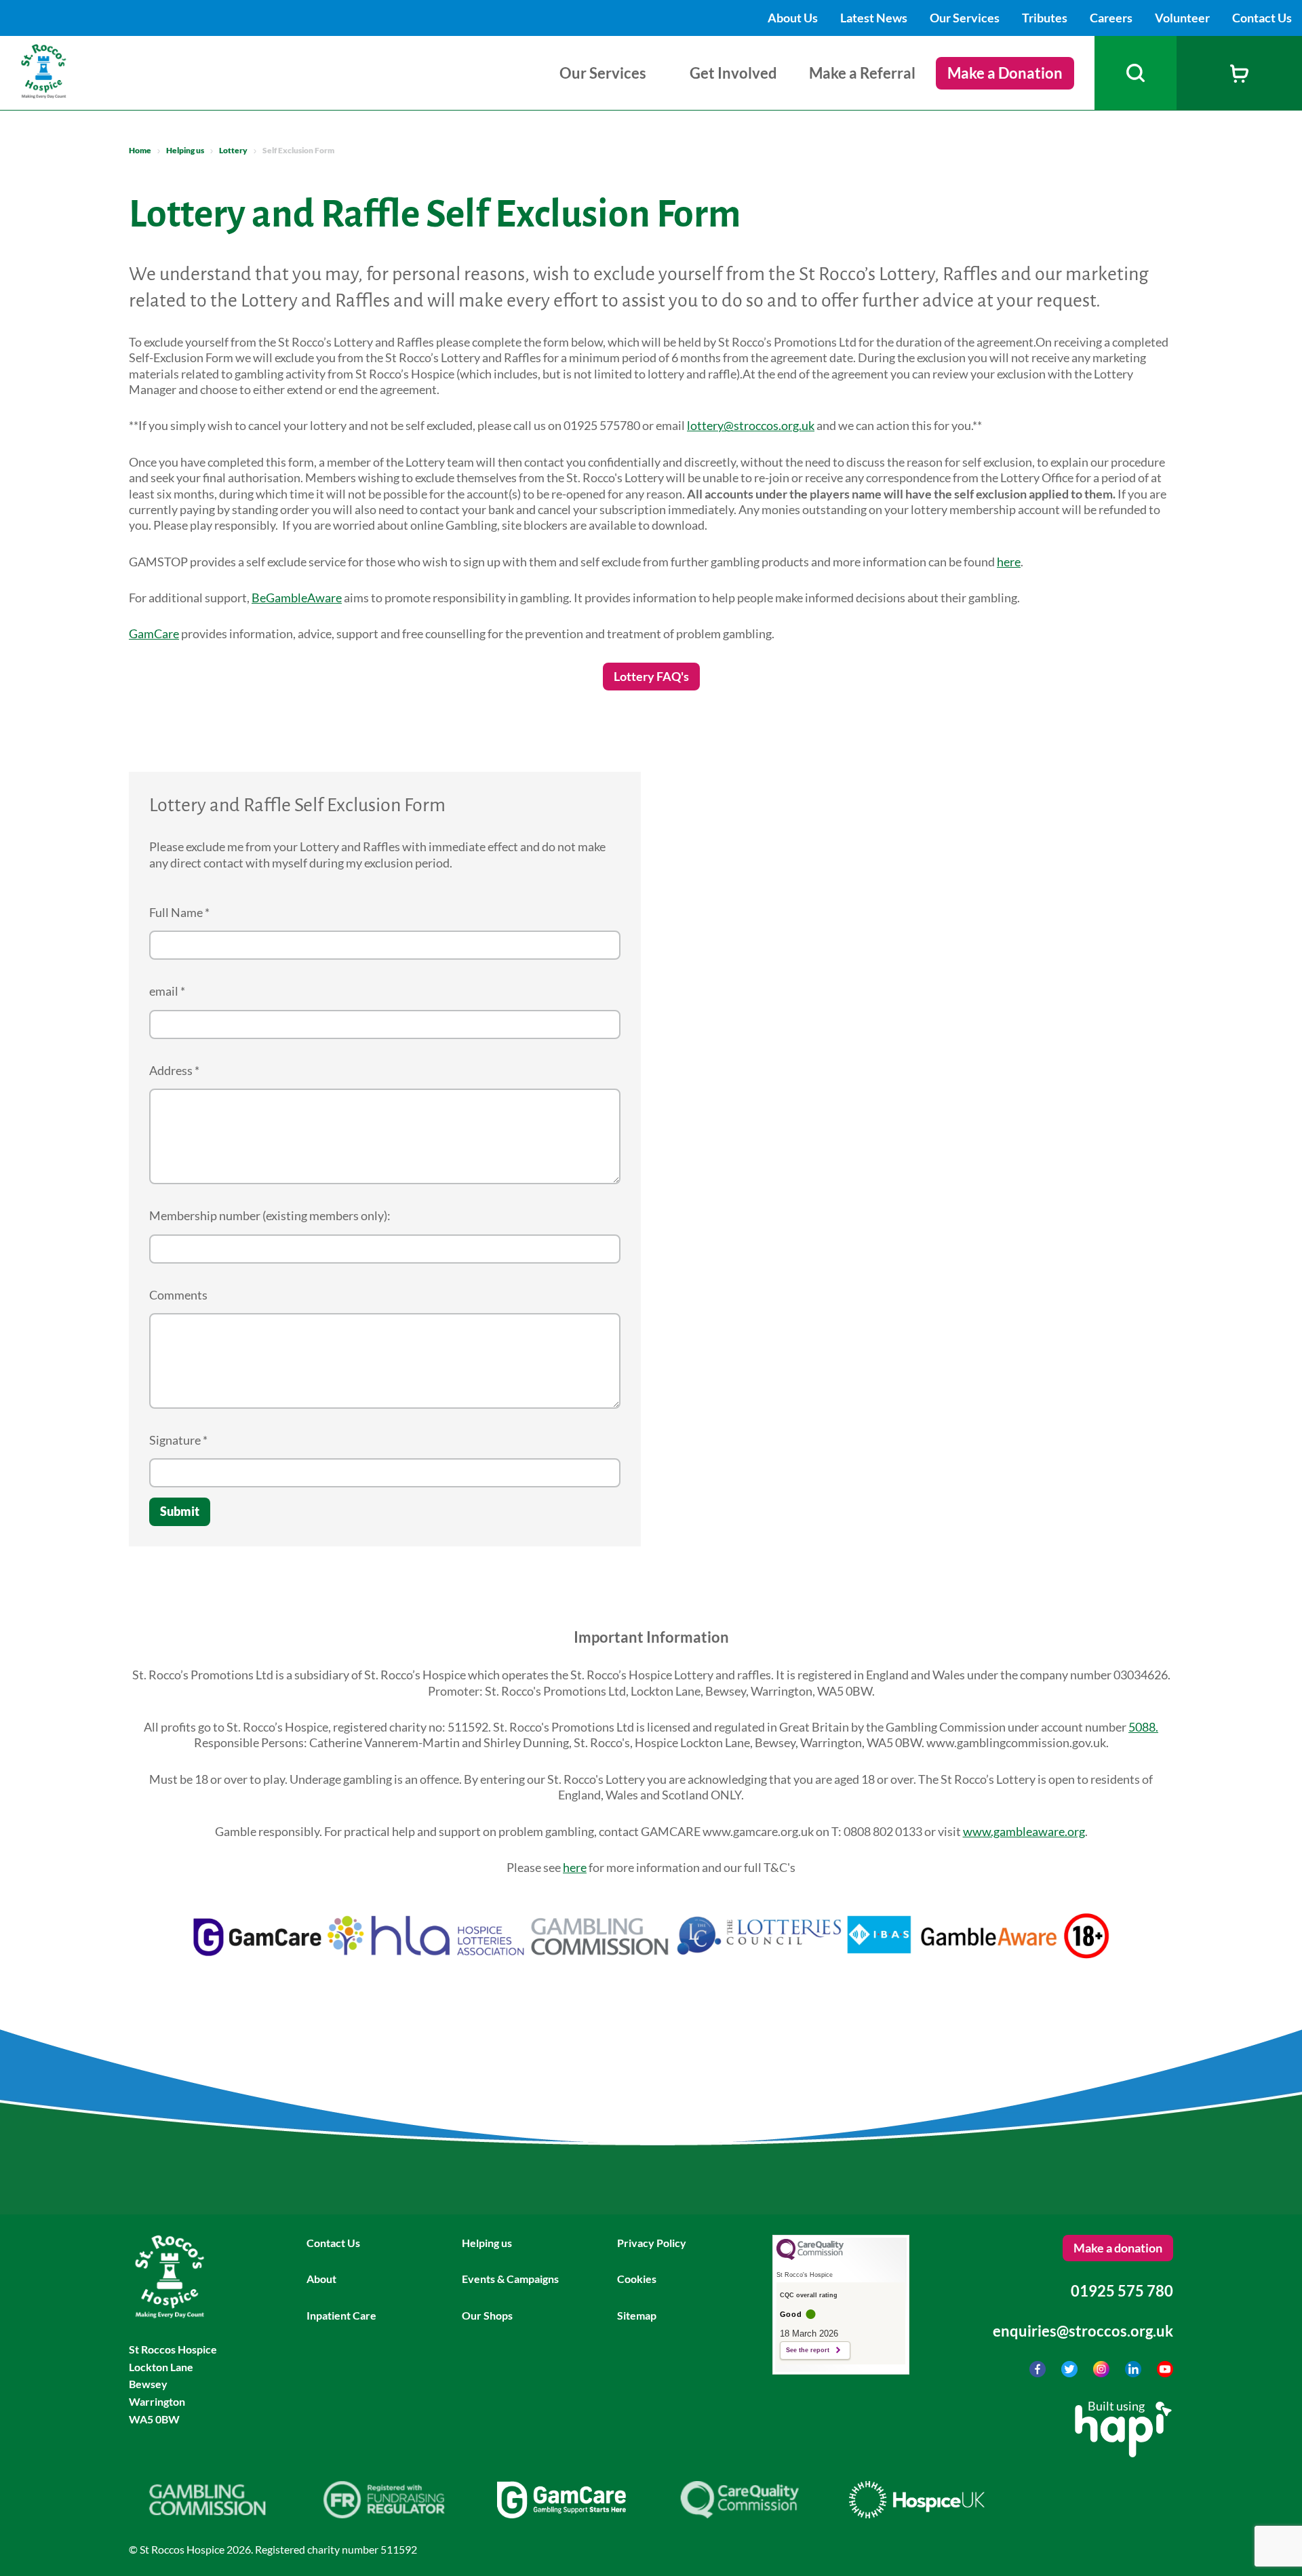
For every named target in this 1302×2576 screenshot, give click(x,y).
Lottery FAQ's (651, 676)
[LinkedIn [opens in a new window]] (1134, 2373)
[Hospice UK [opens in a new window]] (917, 2514)
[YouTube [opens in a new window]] (1165, 2373)
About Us (794, 18)
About (321, 2279)
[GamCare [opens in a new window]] (561, 2514)
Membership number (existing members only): (270, 1215)
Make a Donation (1005, 73)
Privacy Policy (652, 2243)
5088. (1143, 1727)
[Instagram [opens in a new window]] (1102, 2373)
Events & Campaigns (510, 2279)
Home (140, 150)
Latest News (875, 18)
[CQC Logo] (810, 2257)
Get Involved (733, 73)
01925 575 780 (1122, 2291)
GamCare (154, 633)
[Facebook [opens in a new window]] (1039, 2373)
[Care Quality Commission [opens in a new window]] (739, 2514)
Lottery (233, 150)
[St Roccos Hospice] (77, 94)
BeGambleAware (297, 598)
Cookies (637, 2279)
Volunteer (1183, 18)
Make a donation (1118, 2248)
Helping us (185, 150)
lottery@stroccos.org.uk (751, 425)
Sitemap (637, 2315)
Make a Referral (862, 73)
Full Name (179, 912)
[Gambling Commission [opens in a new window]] (207, 2514)
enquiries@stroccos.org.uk (1083, 2331)
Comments (178, 1295)
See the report (808, 2350)
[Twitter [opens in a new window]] (1070, 2373)
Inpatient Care (341, 2315)
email (167, 991)
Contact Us (1262, 18)
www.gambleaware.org (1024, 1831)
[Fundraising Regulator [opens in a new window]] (384, 2514)
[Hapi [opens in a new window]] (1123, 2453)
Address (174, 1070)
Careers (1112, 18)
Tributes (1046, 18)
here (1009, 562)
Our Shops (487, 2315)
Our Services (966, 18)
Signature (178, 1440)
